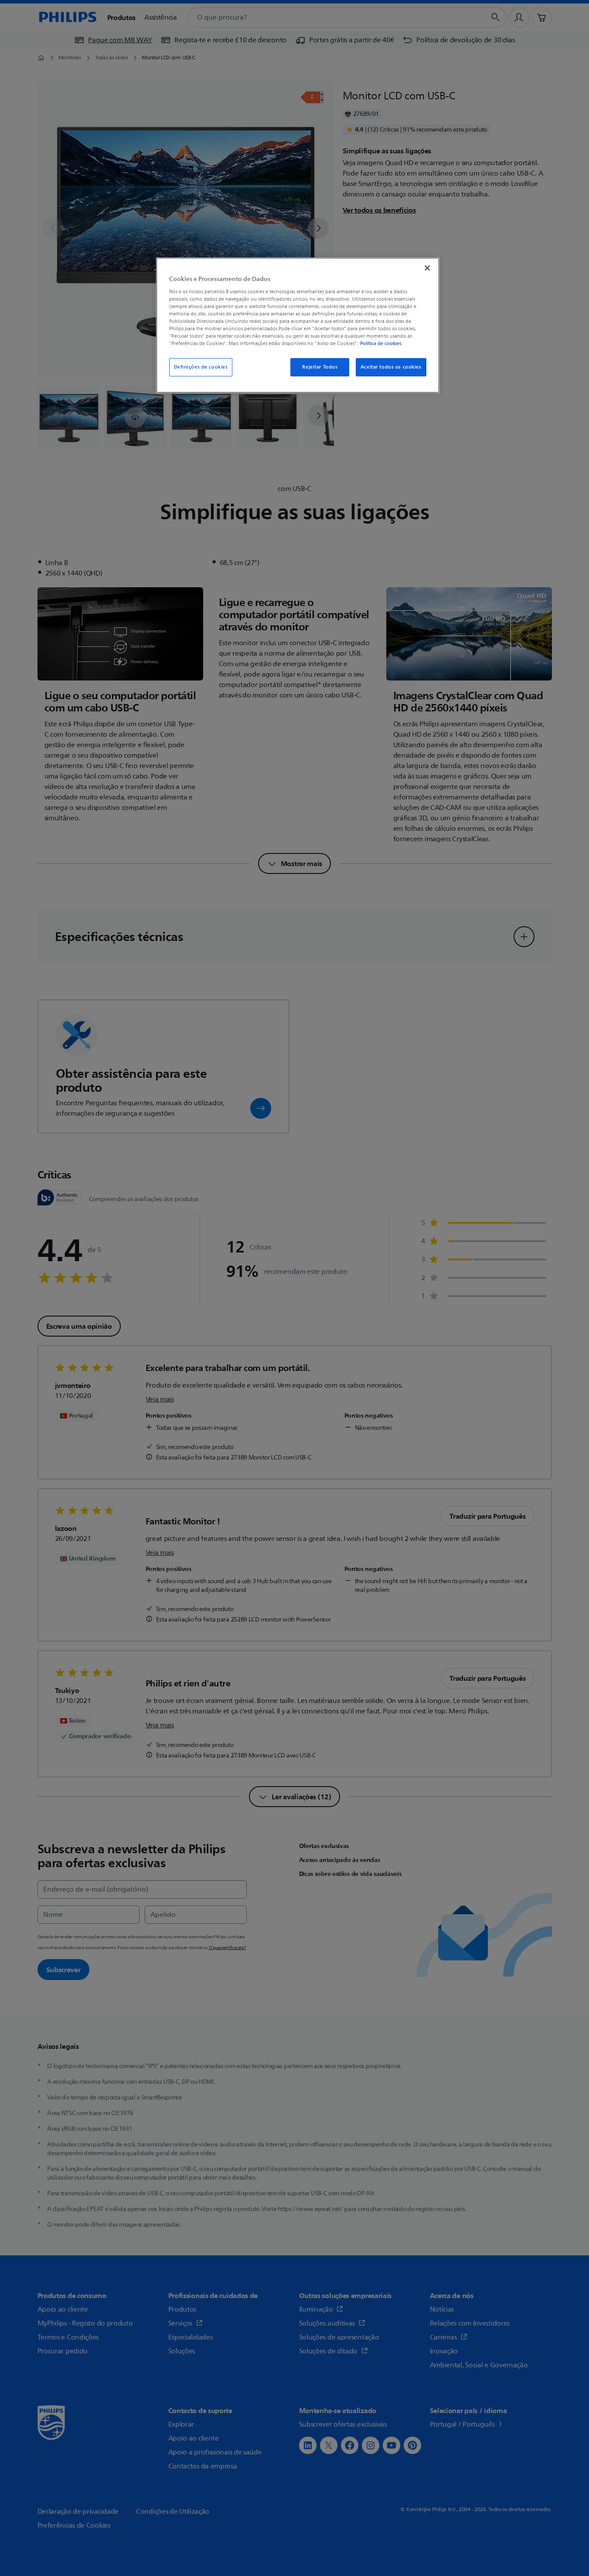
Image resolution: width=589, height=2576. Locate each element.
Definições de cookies (201, 367)
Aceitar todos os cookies (391, 367)
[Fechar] (427, 268)
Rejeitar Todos (320, 367)
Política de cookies (381, 343)
